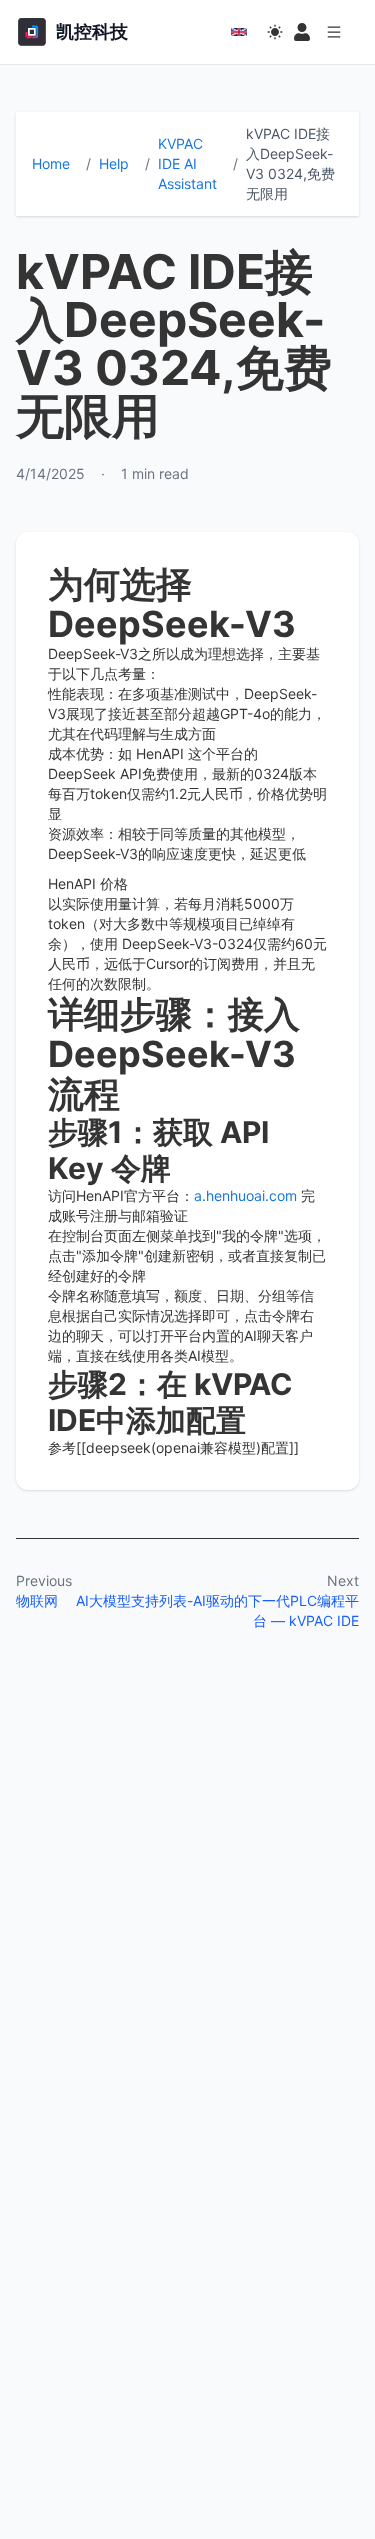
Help (114, 163)
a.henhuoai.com (245, 1195)
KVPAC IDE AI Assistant (187, 163)
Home (51, 163)
